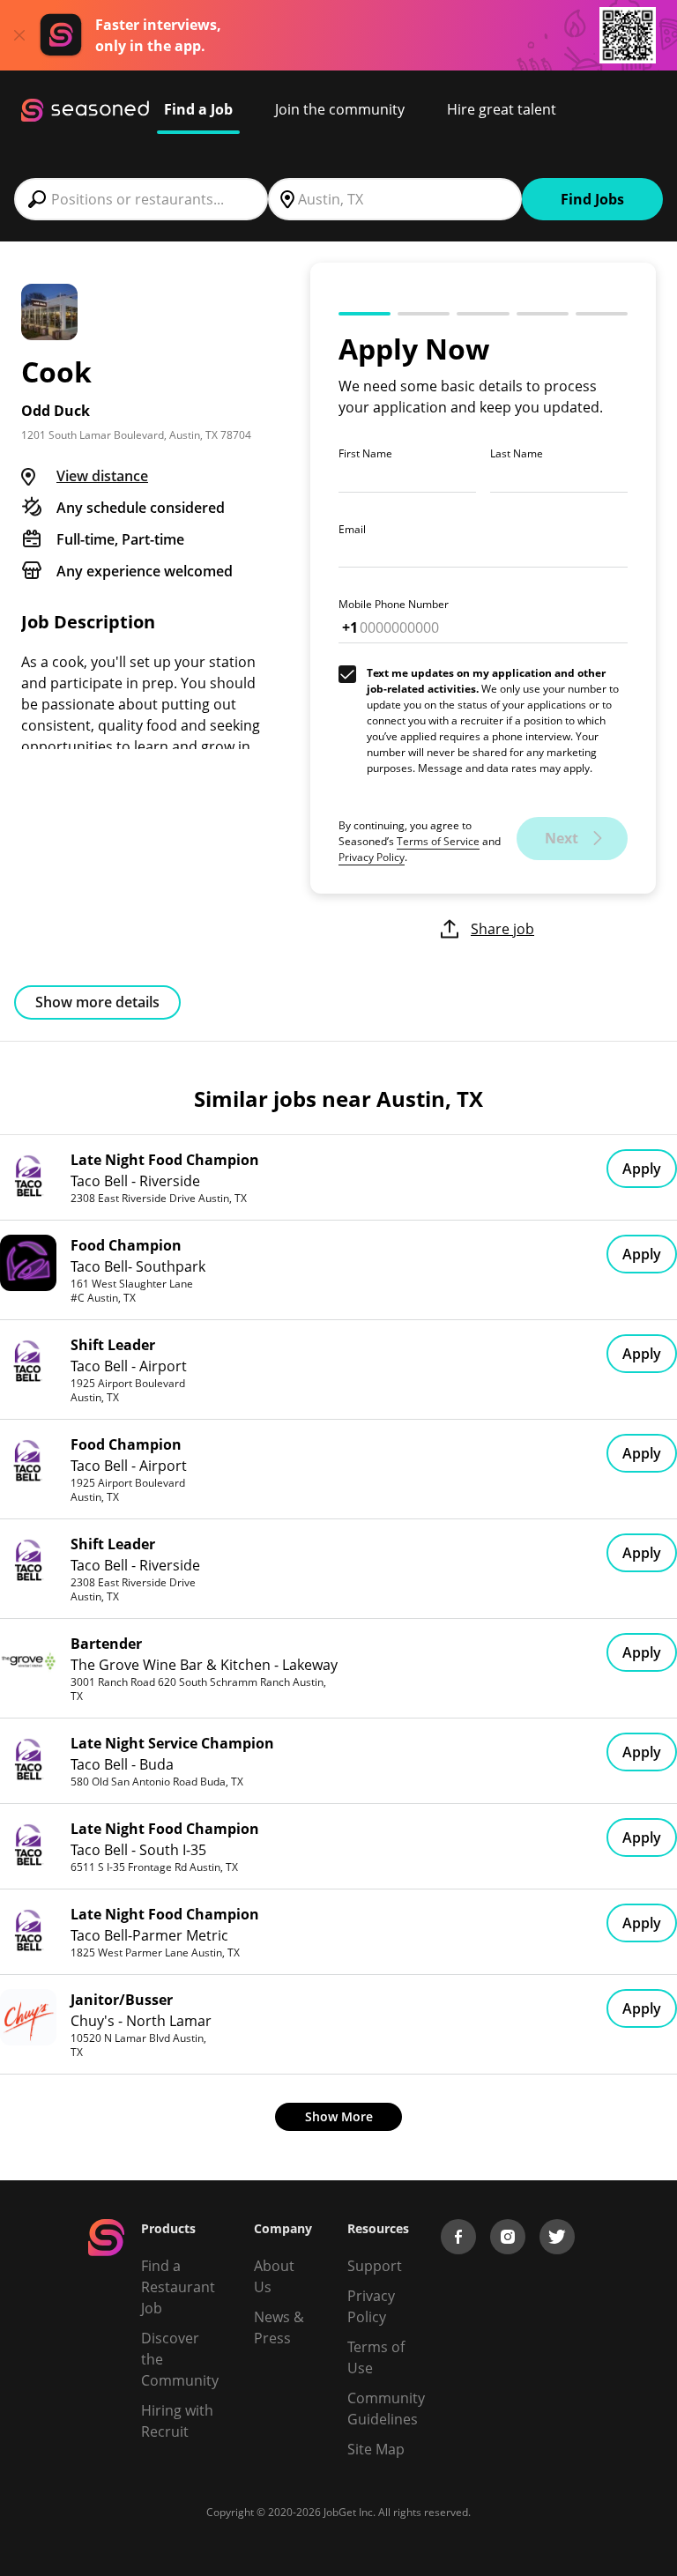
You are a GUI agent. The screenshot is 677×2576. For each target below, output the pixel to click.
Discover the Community (180, 2359)
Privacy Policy (372, 857)
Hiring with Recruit (177, 2421)
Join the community (340, 109)
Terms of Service (438, 841)
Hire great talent (502, 109)
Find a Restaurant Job (178, 2287)
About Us (274, 2276)
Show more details (97, 1002)
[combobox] (141, 199)
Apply (642, 1169)
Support (375, 2266)
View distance (102, 476)
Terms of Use (376, 2357)
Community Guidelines (386, 2409)
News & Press (279, 2327)
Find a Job (198, 109)
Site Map (376, 2449)
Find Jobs (592, 199)
